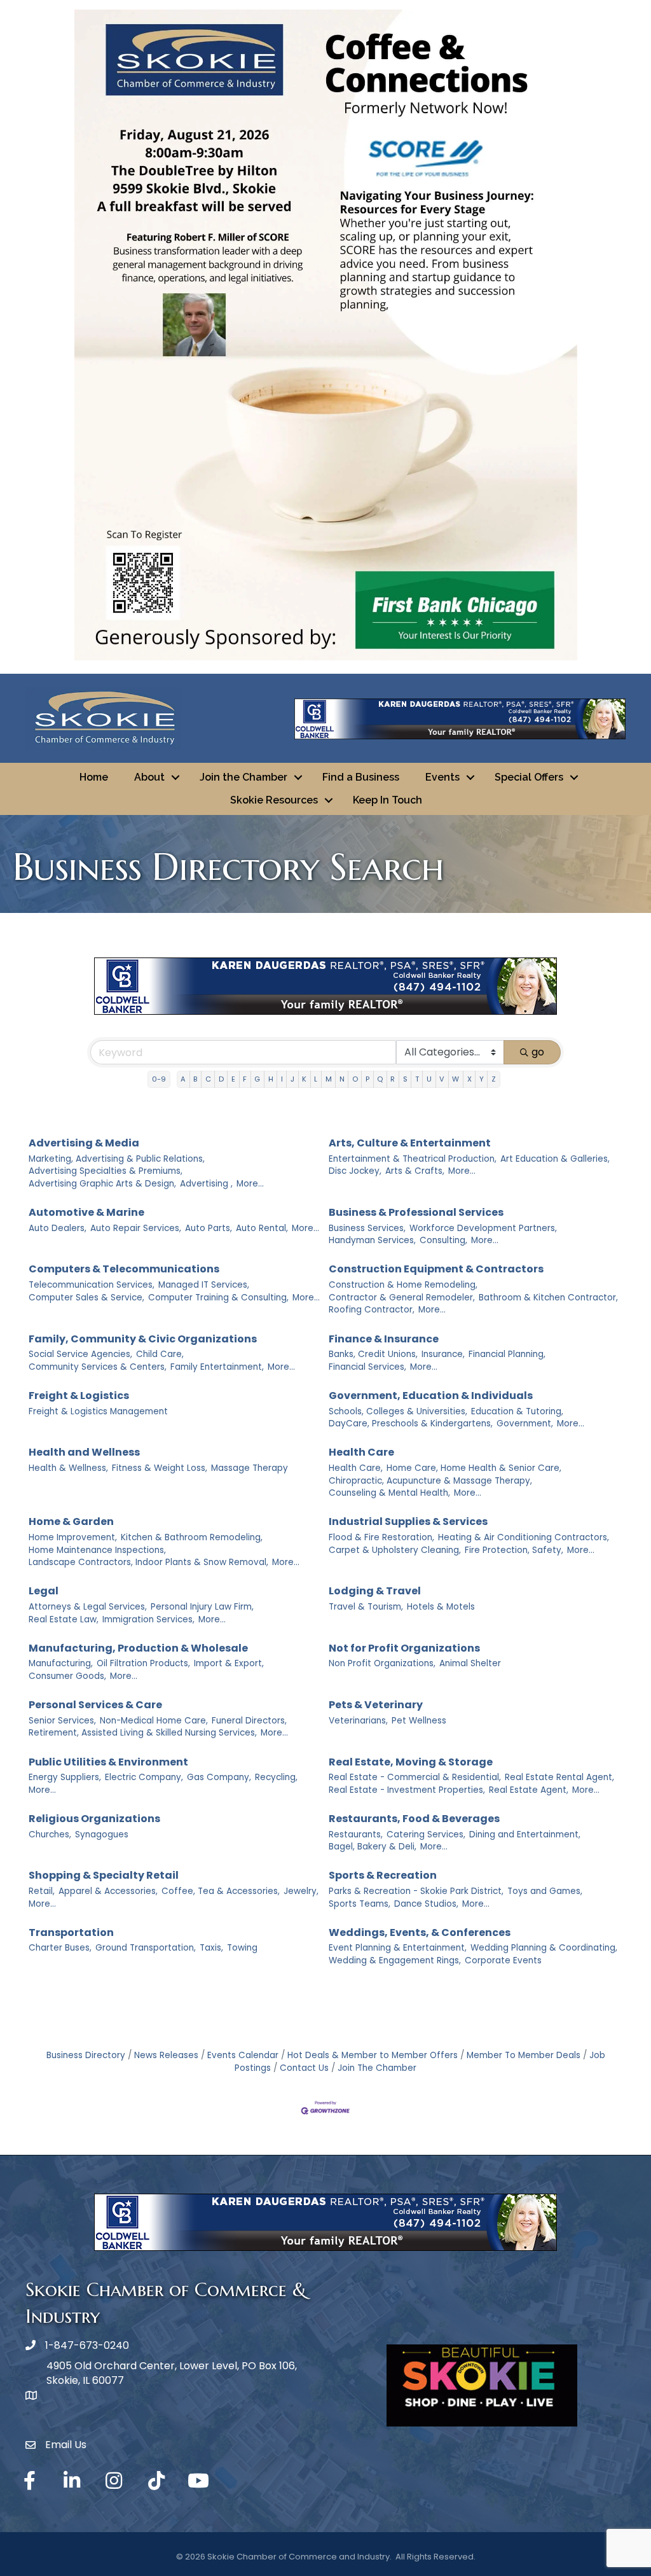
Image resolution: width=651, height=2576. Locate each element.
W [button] (456, 1079)
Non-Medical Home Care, (154, 1721)
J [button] (292, 1079)
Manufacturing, (61, 1663)
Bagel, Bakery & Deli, (373, 1847)
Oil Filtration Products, (143, 1663)
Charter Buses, (60, 1948)
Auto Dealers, (58, 1228)
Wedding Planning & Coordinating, (544, 1948)
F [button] (245, 1079)
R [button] (393, 1079)
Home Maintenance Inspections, (97, 1550)
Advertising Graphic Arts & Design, (102, 1184)
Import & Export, (229, 1663)
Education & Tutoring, (517, 1411)
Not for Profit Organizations (404, 1648)
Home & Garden (71, 1521)
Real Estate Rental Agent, (559, 1777)
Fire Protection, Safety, (514, 1550)
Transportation (71, 1932)
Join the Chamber (243, 777)
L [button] (316, 1079)
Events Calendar (243, 2055)
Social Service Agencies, (80, 1354)
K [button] (304, 1079)
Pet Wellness (419, 1721)
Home (94, 777)
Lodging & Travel (375, 1591)
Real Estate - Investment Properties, (407, 1790)
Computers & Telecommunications (124, 1269)
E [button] (233, 1079)
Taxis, (211, 1948)
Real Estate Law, (64, 1619)
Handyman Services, (372, 1240)
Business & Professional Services (416, 1212)
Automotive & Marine (86, 1212)
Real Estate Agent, (529, 1790)
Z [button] (494, 1079)
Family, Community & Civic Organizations (143, 1339)
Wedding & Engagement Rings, (395, 1960)
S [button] (405, 1079)
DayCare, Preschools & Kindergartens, (411, 1424)
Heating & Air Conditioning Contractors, (524, 1537)
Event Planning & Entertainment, (398, 1948)
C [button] (208, 1079)
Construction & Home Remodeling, (403, 1285)
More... (250, 1184)
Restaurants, (356, 1835)
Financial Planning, (507, 1354)
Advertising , (206, 1184)
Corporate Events (503, 1960)
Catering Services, (426, 1835)
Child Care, (160, 1354)
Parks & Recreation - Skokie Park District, (416, 1891)
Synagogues (102, 1835)
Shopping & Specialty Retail (104, 1875)
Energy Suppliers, (65, 1777)
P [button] (367, 1079)
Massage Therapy (250, 1468)
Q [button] (380, 1079)
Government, (525, 1424)
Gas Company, (219, 1777)
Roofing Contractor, (372, 1310)
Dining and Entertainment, (525, 1835)
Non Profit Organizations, (382, 1663)
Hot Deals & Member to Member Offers (373, 2055)
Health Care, (356, 1468)
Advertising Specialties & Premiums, (106, 1171)
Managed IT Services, (204, 1285)
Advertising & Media (84, 1143)
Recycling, (276, 1777)
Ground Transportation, (146, 1948)
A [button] (183, 1079)
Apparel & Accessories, (108, 1891)
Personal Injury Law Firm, (202, 1607)
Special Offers (529, 777)
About (149, 777)
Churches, (50, 1835)
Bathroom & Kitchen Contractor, (548, 1298)
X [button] (469, 1079)
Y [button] (482, 1079)
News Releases (166, 2055)
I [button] (282, 1079)
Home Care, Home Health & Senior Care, (474, 1468)
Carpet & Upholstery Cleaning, (395, 1550)
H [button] (271, 1079)
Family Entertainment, (217, 1367)
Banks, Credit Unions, (373, 1354)
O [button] (355, 1079)
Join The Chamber (377, 2068)
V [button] (442, 1079)
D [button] (221, 1079)
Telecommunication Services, (92, 1285)
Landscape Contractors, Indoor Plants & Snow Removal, (148, 1562)
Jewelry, (301, 1891)
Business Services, (367, 1228)
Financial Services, (367, 1367)
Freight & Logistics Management (98, 1411)
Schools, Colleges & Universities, (398, 1411)
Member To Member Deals (524, 2055)
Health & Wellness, (68, 1468)
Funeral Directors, (249, 1721)
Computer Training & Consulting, (218, 1298)
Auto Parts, (209, 1228)
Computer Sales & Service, (86, 1298)
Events (442, 777)
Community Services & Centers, (98, 1367)
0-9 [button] (159, 1079)
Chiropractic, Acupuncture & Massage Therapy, (430, 1481)
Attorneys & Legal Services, (88, 1607)
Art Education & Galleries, (555, 1159)
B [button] (195, 1079)
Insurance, (443, 1354)
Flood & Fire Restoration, (381, 1537)
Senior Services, (62, 1721)
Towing (242, 1948)
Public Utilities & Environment (108, 1762)
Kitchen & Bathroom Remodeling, (192, 1537)
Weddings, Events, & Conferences (420, 1932)
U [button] (429, 1079)
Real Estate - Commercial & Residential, (415, 1777)
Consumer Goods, (67, 1676)
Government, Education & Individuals (431, 1396)
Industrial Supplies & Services (408, 1521)
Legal (44, 1591)
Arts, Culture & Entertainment (410, 1143)
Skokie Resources (274, 800)
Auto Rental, (262, 1228)
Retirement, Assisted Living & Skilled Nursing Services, (143, 1733)
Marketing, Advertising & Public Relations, (117, 1159)
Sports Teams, (360, 1904)
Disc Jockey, (355, 1171)
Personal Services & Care (95, 1705)
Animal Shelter (470, 1663)
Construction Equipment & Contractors (436, 1269)
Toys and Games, (545, 1891)
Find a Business (361, 777)
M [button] (329, 1079)
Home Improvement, (73, 1537)
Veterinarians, (358, 1721)
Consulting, (443, 1240)
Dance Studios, (426, 1904)
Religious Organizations (94, 1819)
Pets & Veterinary (376, 1705)
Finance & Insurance (384, 1339)
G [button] (257, 1079)
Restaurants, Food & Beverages (414, 1819)
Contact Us (304, 2068)
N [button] (342, 1079)
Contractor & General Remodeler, (402, 1298)
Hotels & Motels (441, 1607)
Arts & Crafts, (415, 1171)
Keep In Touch (387, 800)
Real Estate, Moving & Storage (411, 1762)
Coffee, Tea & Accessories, (221, 1891)
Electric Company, (144, 1777)
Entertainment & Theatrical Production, (413, 1159)
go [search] (538, 1052)
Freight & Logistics (79, 1396)
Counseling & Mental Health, (389, 1493)
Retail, (42, 1891)
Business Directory (86, 2055)
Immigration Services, (148, 1619)
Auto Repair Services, (136, 1228)
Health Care (361, 1452)
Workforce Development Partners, (483, 1228)
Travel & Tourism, (366, 1607)
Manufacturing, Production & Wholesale (138, 1648)
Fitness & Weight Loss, (160, 1468)
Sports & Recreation (383, 1875)
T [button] (417, 1079)
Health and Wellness (84, 1452)
